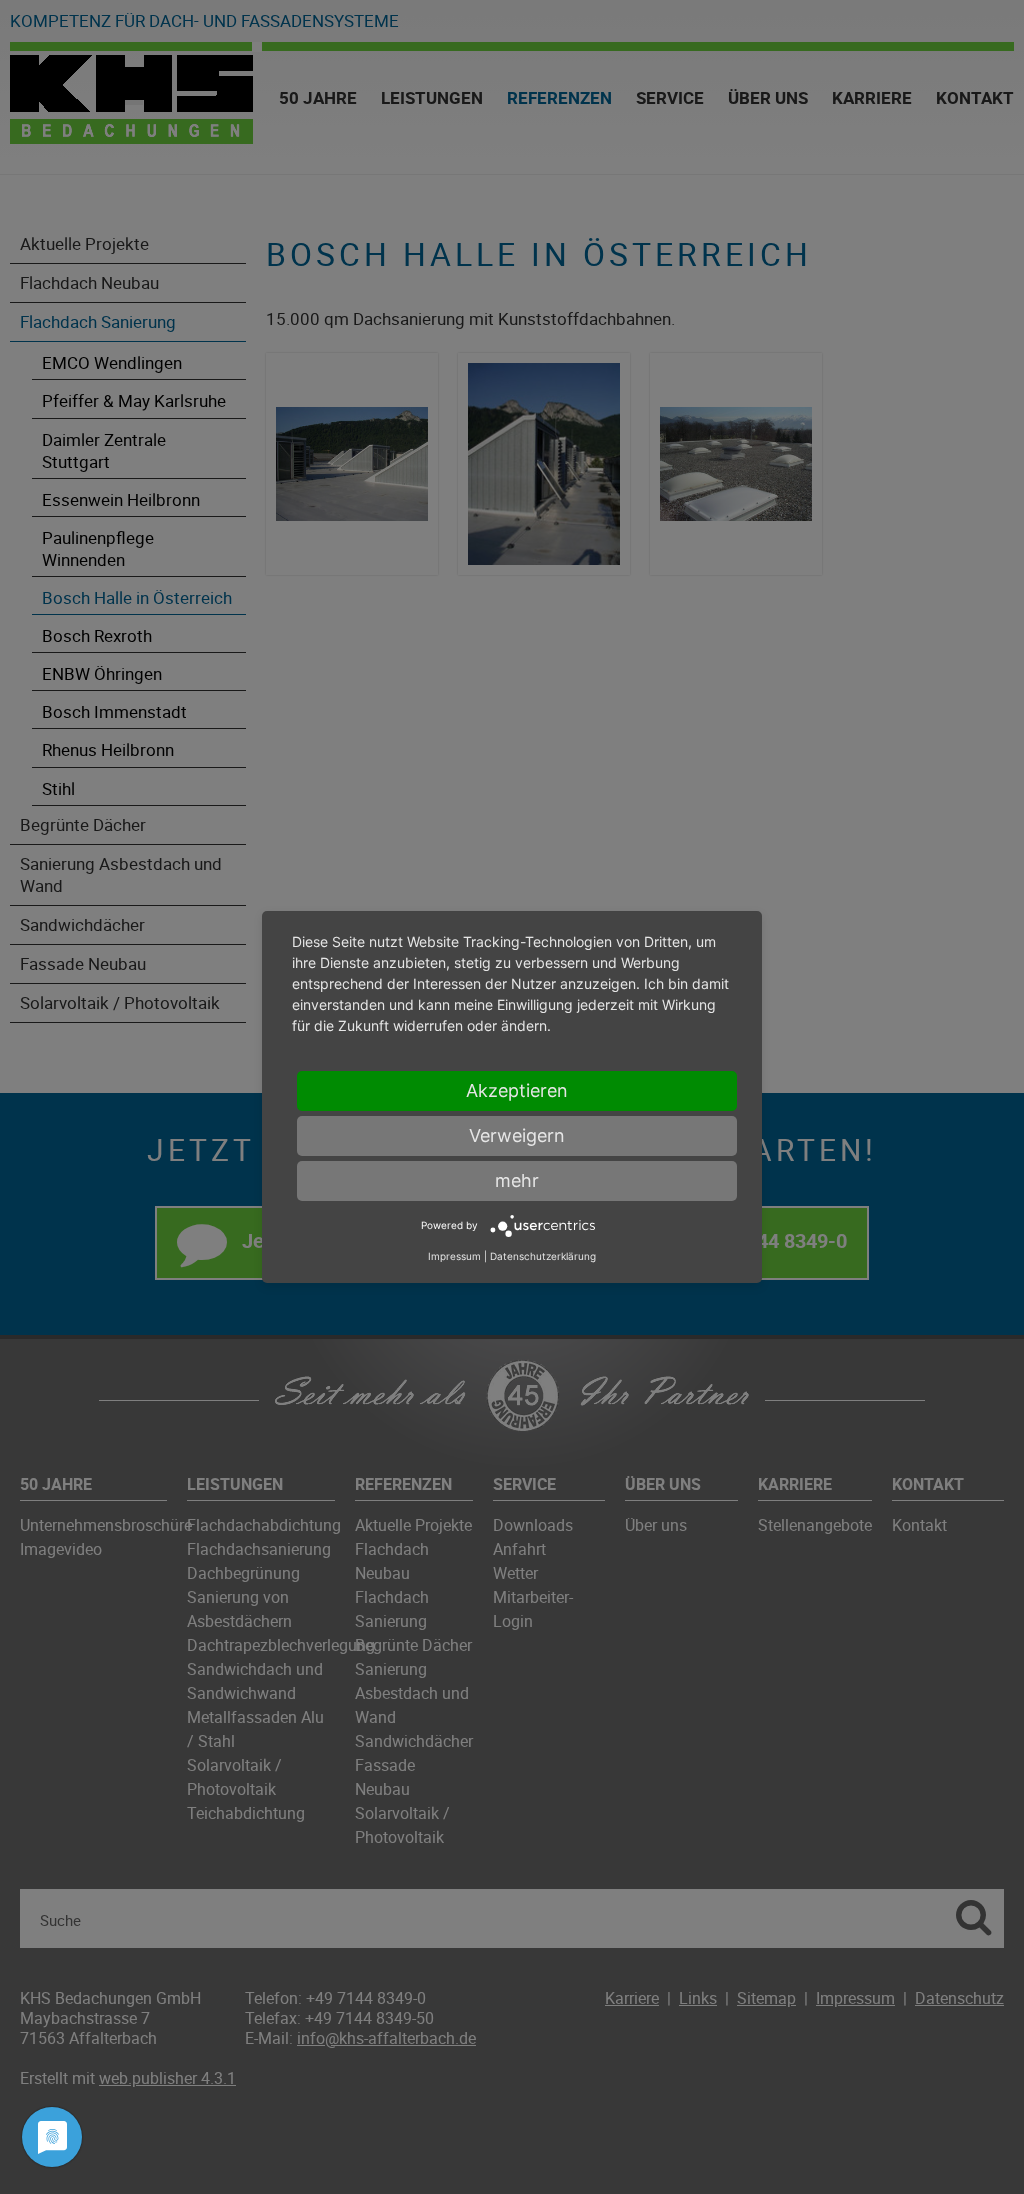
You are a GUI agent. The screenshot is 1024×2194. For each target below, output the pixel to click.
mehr (517, 1180)
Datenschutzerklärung (543, 1256)
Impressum (454, 1256)
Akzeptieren (517, 1090)
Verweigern (517, 1135)
